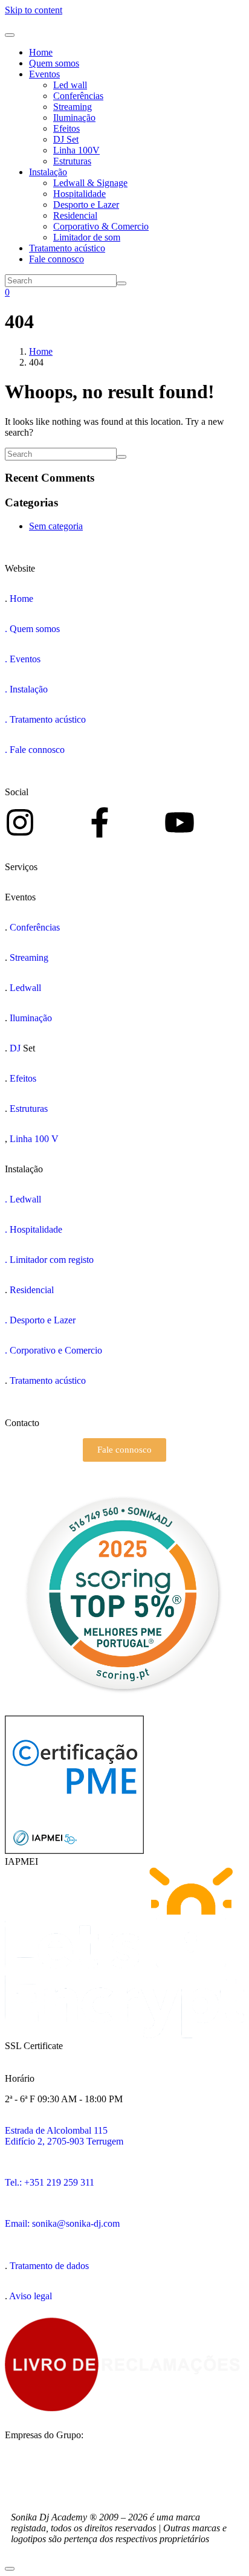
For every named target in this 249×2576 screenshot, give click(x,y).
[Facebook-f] (100, 822)
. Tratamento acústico (45, 719)
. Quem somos (32, 629)
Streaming (73, 107)
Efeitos (66, 128)
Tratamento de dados (49, 2266)
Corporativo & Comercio (101, 226)
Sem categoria (56, 526)
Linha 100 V (34, 1139)
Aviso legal (31, 2296)
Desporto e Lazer (86, 205)
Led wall (70, 85)
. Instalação (26, 689)
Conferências (78, 96)
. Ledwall (23, 1199)
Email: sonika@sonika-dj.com (62, 2223)
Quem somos (54, 63)
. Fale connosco (35, 750)
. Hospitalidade (34, 1229)
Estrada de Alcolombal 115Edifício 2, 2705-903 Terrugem (64, 2136)
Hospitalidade (79, 194)
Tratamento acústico (67, 248)
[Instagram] (20, 822)
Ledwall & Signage (90, 183)
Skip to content (34, 10)
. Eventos (23, 659)
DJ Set (66, 139)
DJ (16, 1048)
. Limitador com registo (49, 1260)
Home (41, 52)
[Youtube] (179, 822)
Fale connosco (57, 259)
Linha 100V (76, 150)
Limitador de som (87, 237)
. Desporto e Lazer (40, 1320)
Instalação (48, 172)
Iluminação (74, 118)
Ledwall (25, 988)
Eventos (44, 74)
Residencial (75, 215)
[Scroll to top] (10, 2569)
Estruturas (72, 161)
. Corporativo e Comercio (53, 1350)
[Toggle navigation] (10, 35)
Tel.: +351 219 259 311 (50, 2182)
